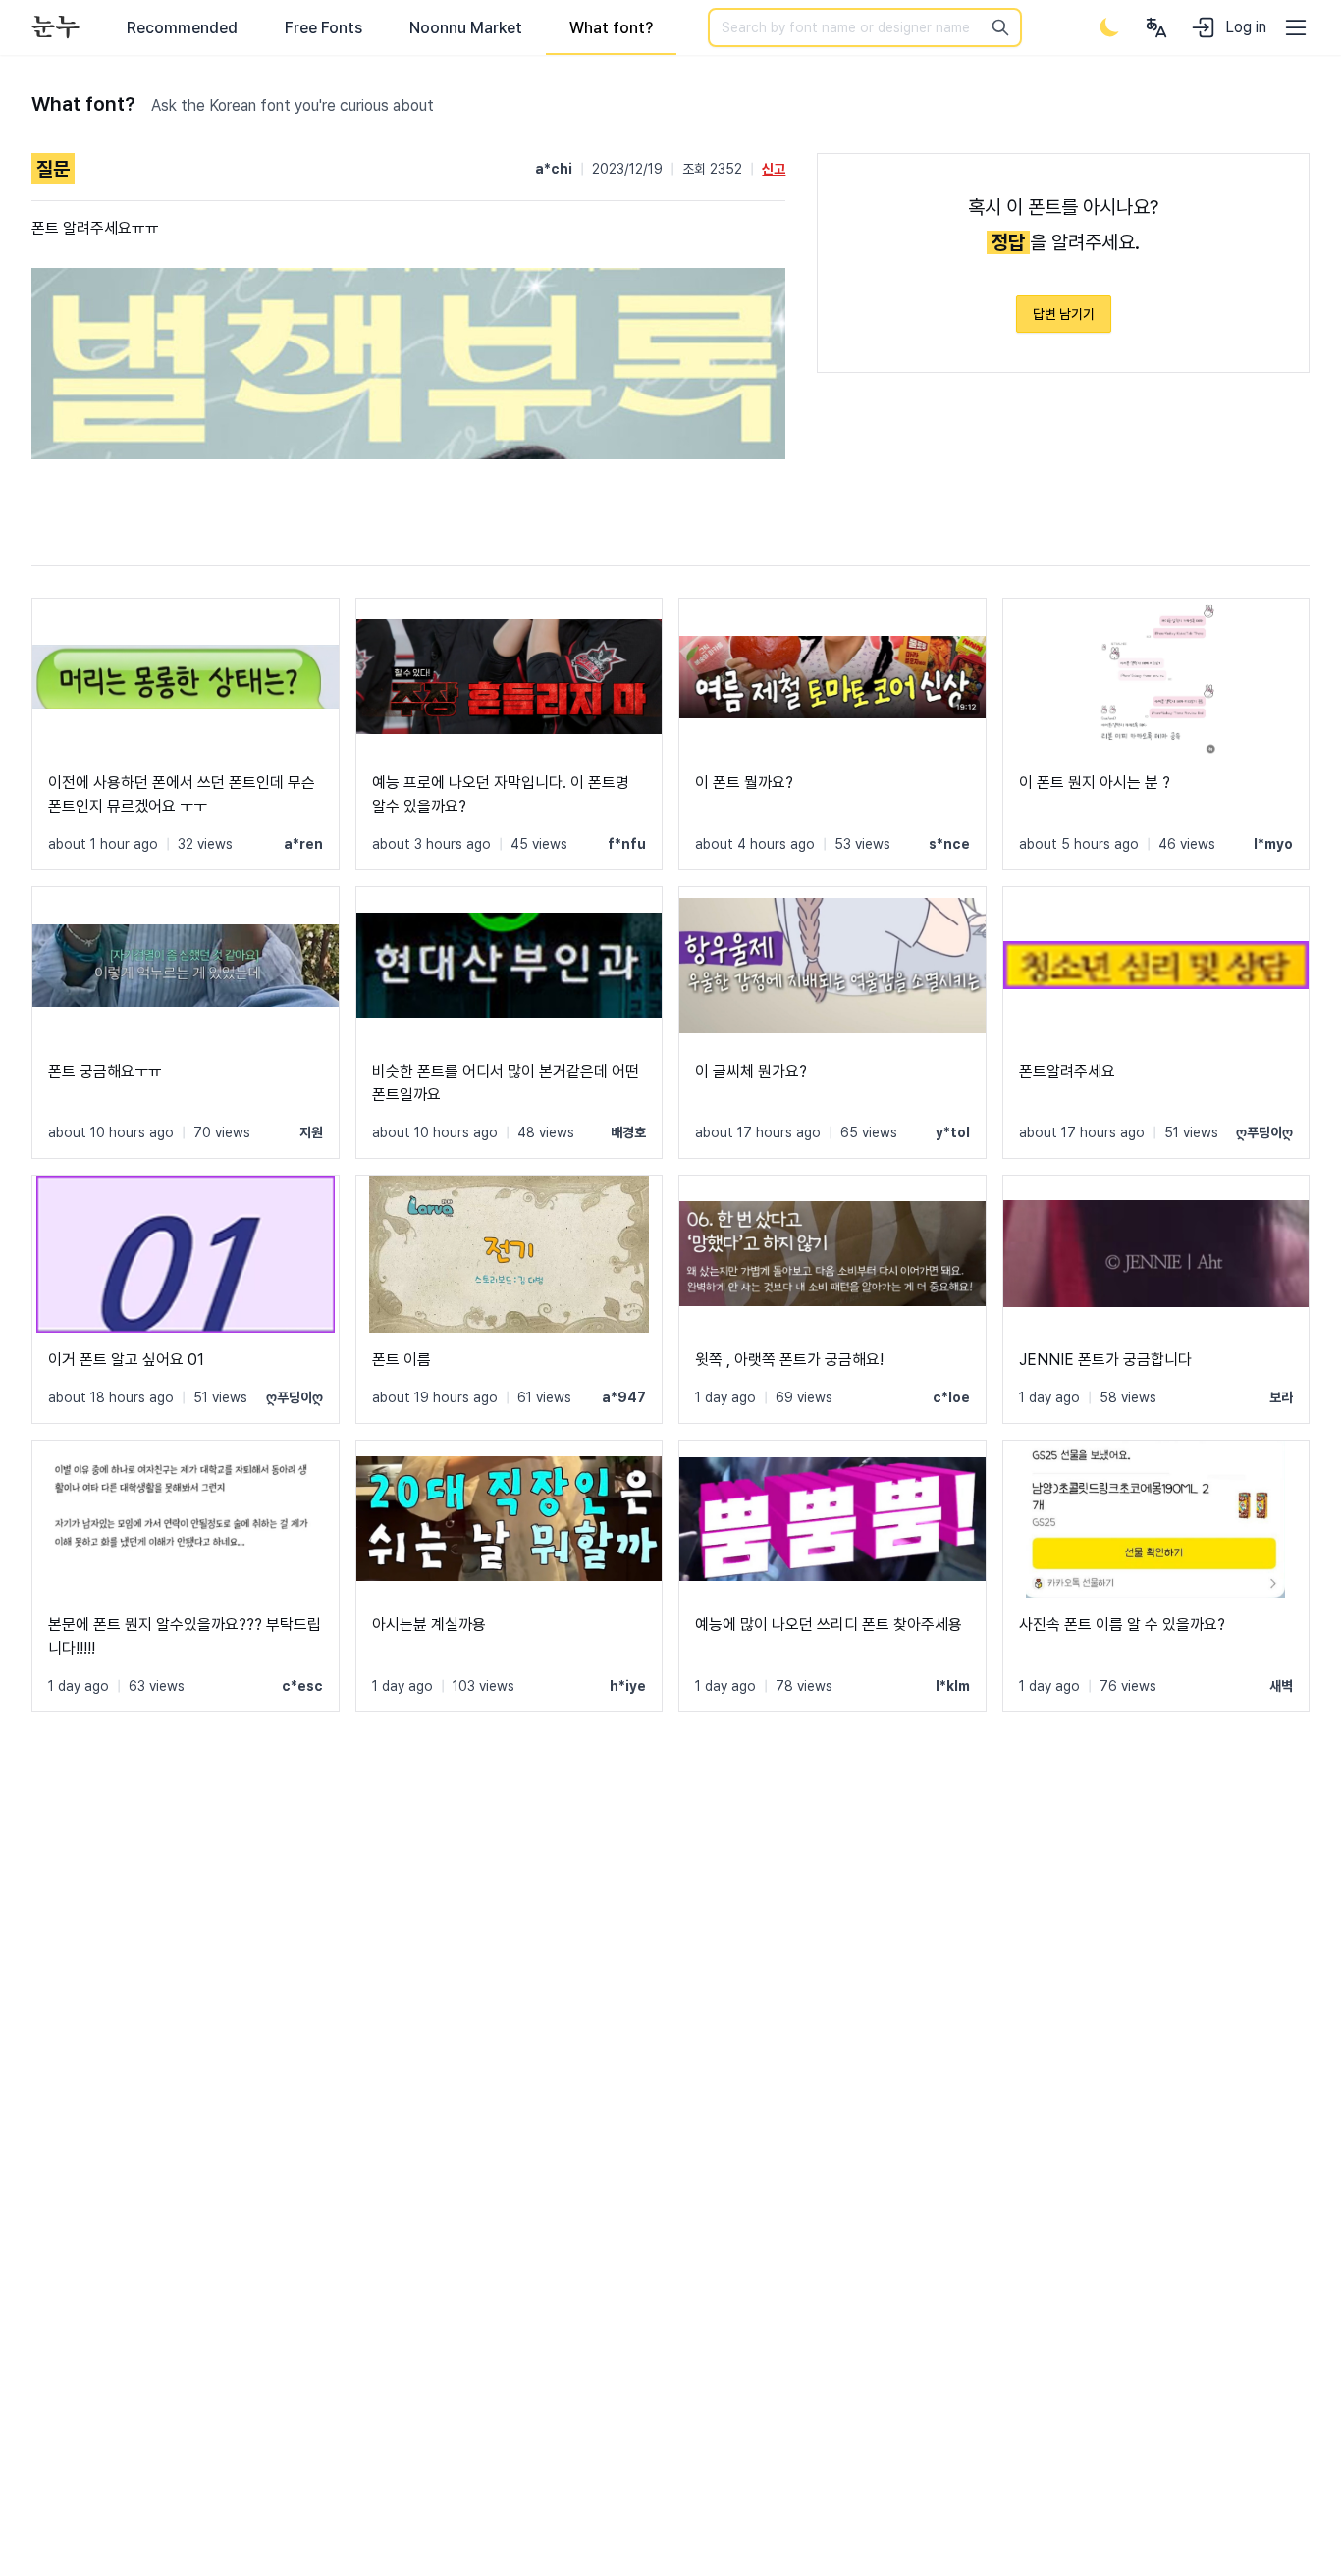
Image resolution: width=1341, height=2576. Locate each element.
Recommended (182, 28)
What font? (611, 28)
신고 (774, 169)
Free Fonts (323, 28)
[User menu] (1156, 27)
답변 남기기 (1064, 314)
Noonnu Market (466, 28)
